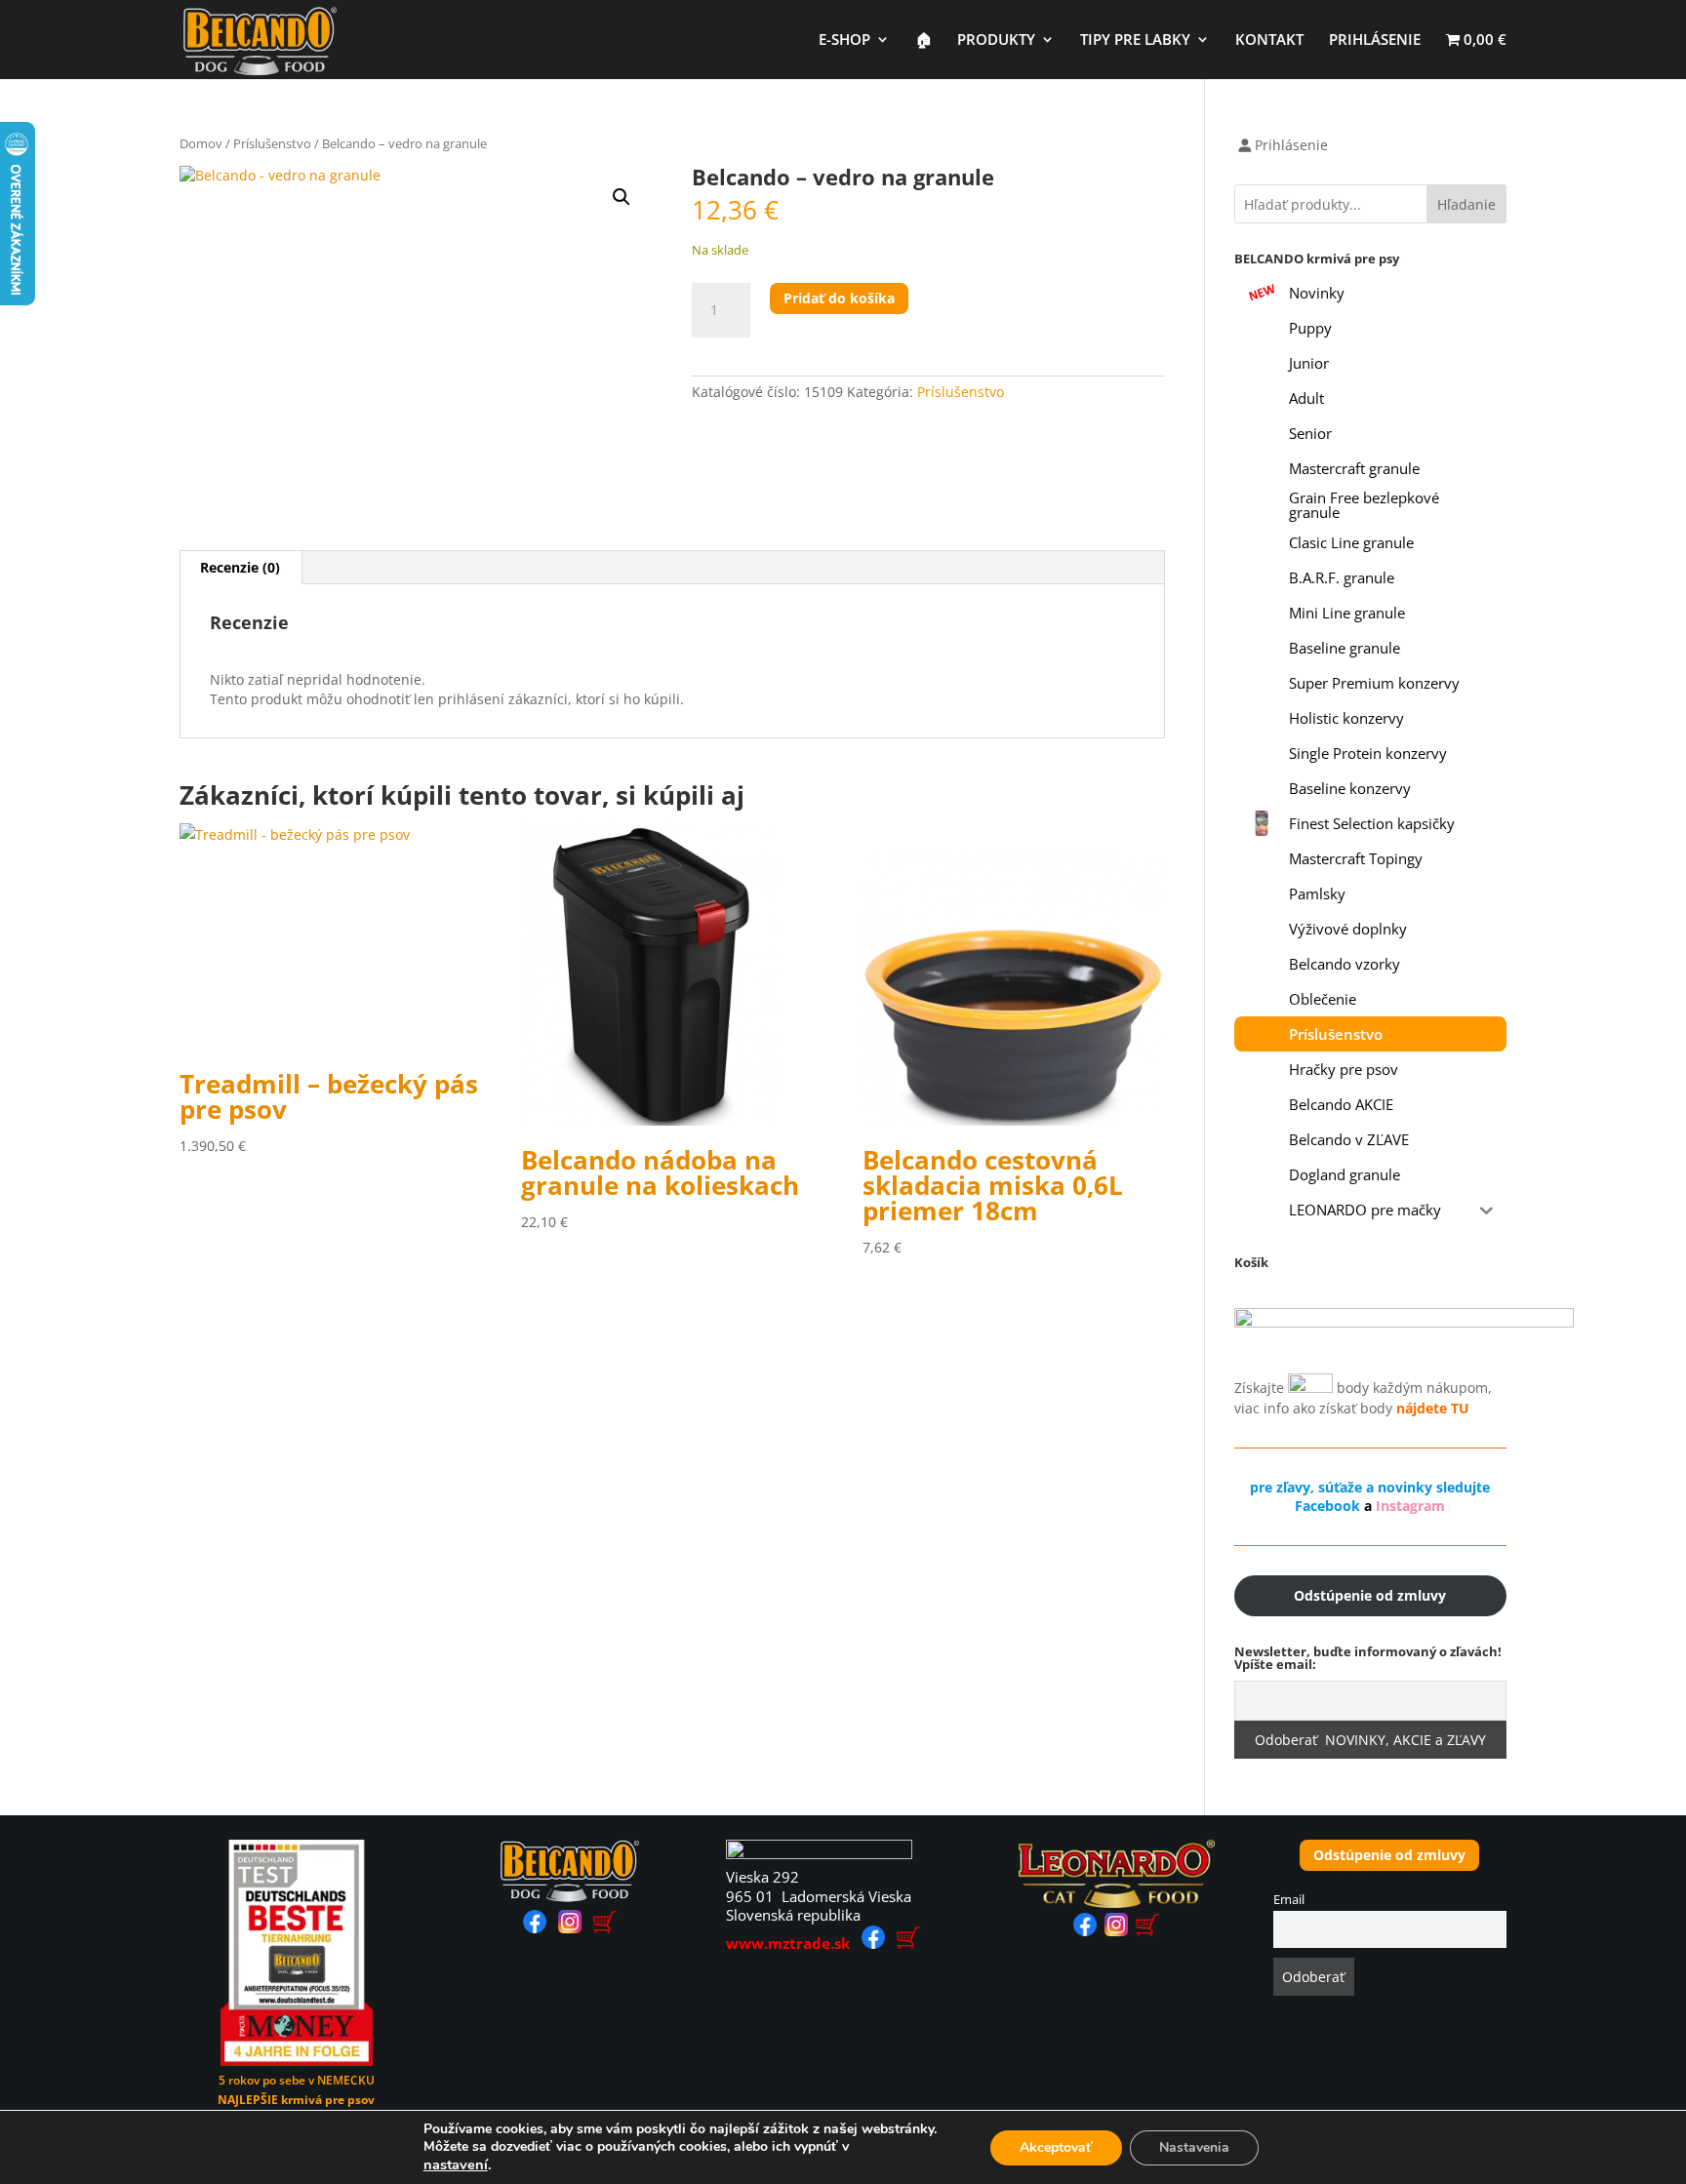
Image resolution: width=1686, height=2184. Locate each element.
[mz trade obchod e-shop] (908, 1943)
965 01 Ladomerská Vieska (819, 1896)
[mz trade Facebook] (873, 1943)
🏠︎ (923, 40)
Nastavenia (1194, 2147)
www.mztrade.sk (788, 1943)
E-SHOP (844, 40)
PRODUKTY (996, 40)
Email (1289, 1900)
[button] (622, 197)
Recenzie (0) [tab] (240, 567)
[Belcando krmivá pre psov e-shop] (605, 1928)
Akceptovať (1056, 2147)
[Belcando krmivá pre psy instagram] (570, 1928)
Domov (201, 143)
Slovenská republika (793, 1915)
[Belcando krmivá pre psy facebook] (535, 1928)
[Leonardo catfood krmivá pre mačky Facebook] (1085, 1931)
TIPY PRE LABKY (1135, 40)
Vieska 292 (763, 1877)
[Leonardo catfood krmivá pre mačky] (1117, 1903)
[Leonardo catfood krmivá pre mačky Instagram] (1116, 1931)
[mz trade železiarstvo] (819, 1853)
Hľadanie (1466, 204)
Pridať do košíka (839, 298)
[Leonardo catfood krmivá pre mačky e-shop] (1147, 1931)
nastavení (456, 2164)
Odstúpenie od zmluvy (1389, 1855)
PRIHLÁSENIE (1375, 40)
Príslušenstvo (272, 143)
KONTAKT (1269, 40)
